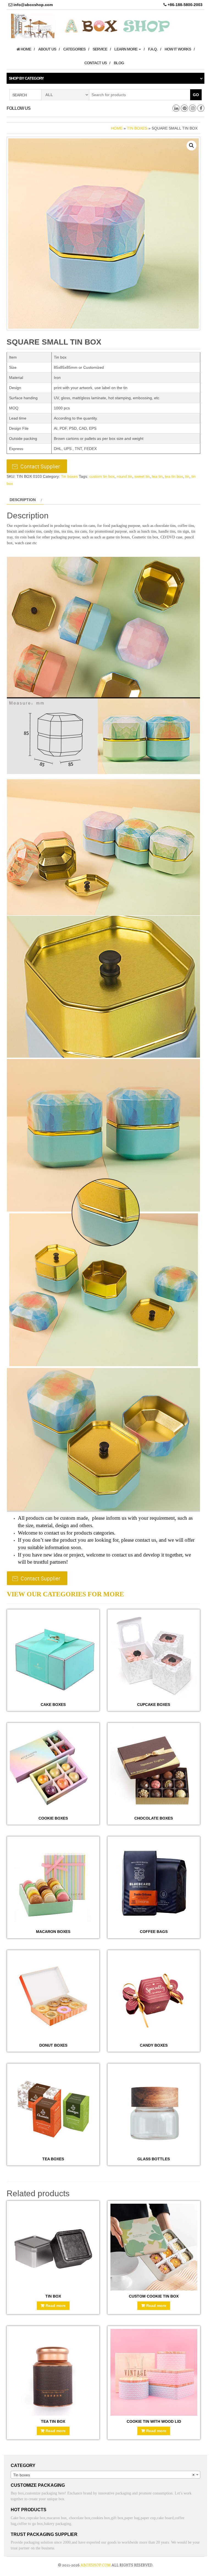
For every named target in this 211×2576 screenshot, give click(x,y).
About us (47, 49)
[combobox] (105, 2475)
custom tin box (102, 476)
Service (100, 49)
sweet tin (142, 476)
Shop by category (26, 78)
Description (23, 500)
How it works (178, 49)
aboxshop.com (96, 2565)
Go (196, 95)
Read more (56, 2306)
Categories (74, 49)
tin (187, 476)
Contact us (95, 63)
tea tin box (174, 476)
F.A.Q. (153, 49)
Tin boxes (137, 128)
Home (25, 49)
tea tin (157, 476)
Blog (119, 63)
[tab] (25, 500)
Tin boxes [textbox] (104, 2475)
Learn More (126, 49)
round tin (124, 476)
